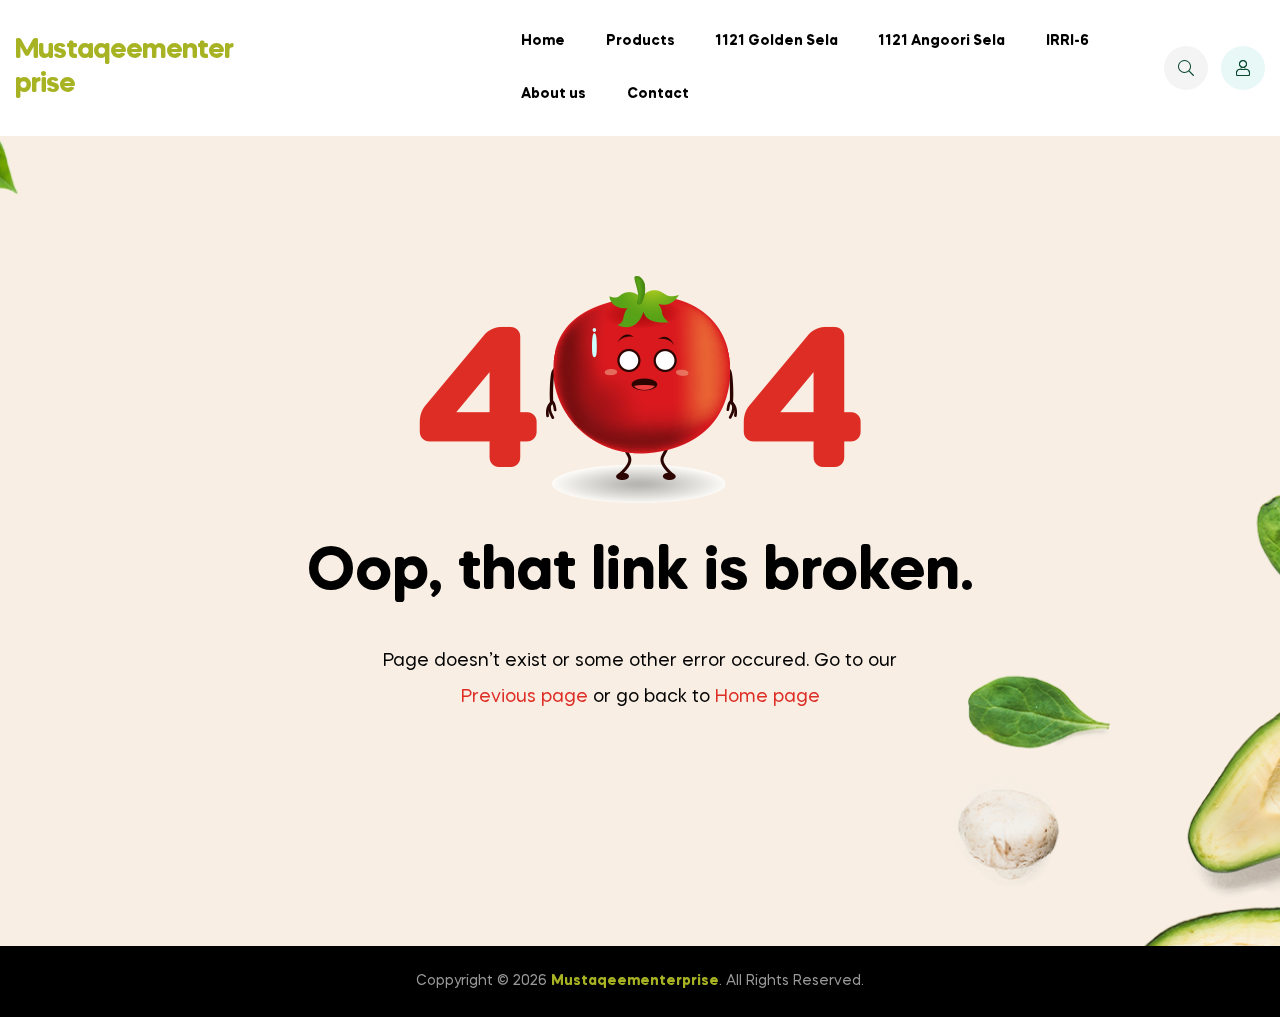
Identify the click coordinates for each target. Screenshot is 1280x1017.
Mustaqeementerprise (635, 981)
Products (640, 41)
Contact (658, 94)
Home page (767, 697)
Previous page (524, 697)
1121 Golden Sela (776, 41)
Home (543, 41)
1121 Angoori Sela (941, 41)
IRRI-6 (1067, 41)
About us (553, 94)
